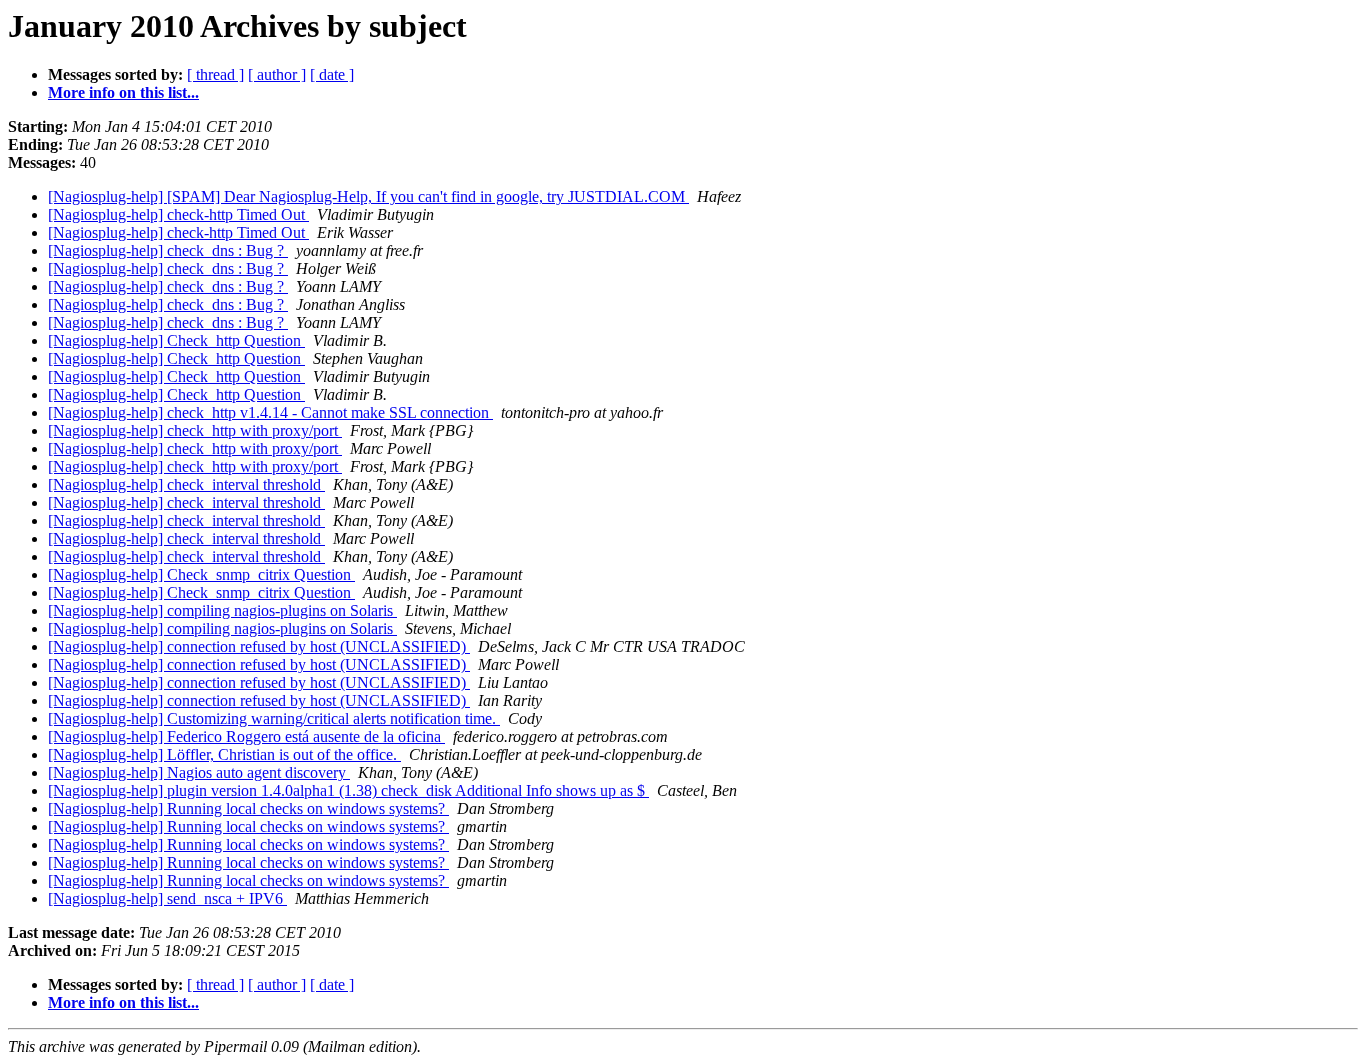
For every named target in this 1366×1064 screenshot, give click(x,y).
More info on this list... (123, 92)
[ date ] (332, 74)
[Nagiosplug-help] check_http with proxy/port (195, 430)
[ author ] (277, 74)
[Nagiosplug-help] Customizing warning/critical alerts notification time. (274, 718)
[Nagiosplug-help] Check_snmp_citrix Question (201, 574)
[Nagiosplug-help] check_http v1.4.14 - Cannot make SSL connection (270, 412)
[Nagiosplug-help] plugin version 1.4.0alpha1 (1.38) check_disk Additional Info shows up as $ (348, 790)
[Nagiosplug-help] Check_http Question (176, 340)
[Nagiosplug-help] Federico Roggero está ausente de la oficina (246, 736)
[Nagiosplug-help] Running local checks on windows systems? (248, 808)
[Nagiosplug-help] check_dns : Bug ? (168, 250)
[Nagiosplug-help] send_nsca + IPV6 (167, 898)
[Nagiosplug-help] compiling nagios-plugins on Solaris (222, 610)
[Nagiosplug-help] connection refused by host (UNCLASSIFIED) (259, 646)
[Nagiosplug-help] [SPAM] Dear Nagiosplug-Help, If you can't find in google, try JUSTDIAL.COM (368, 196)
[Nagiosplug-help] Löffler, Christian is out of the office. (224, 754)
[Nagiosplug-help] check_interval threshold (186, 484)
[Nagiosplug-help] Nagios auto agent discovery (199, 772)
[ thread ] (215, 74)
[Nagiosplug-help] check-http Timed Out (178, 214)
